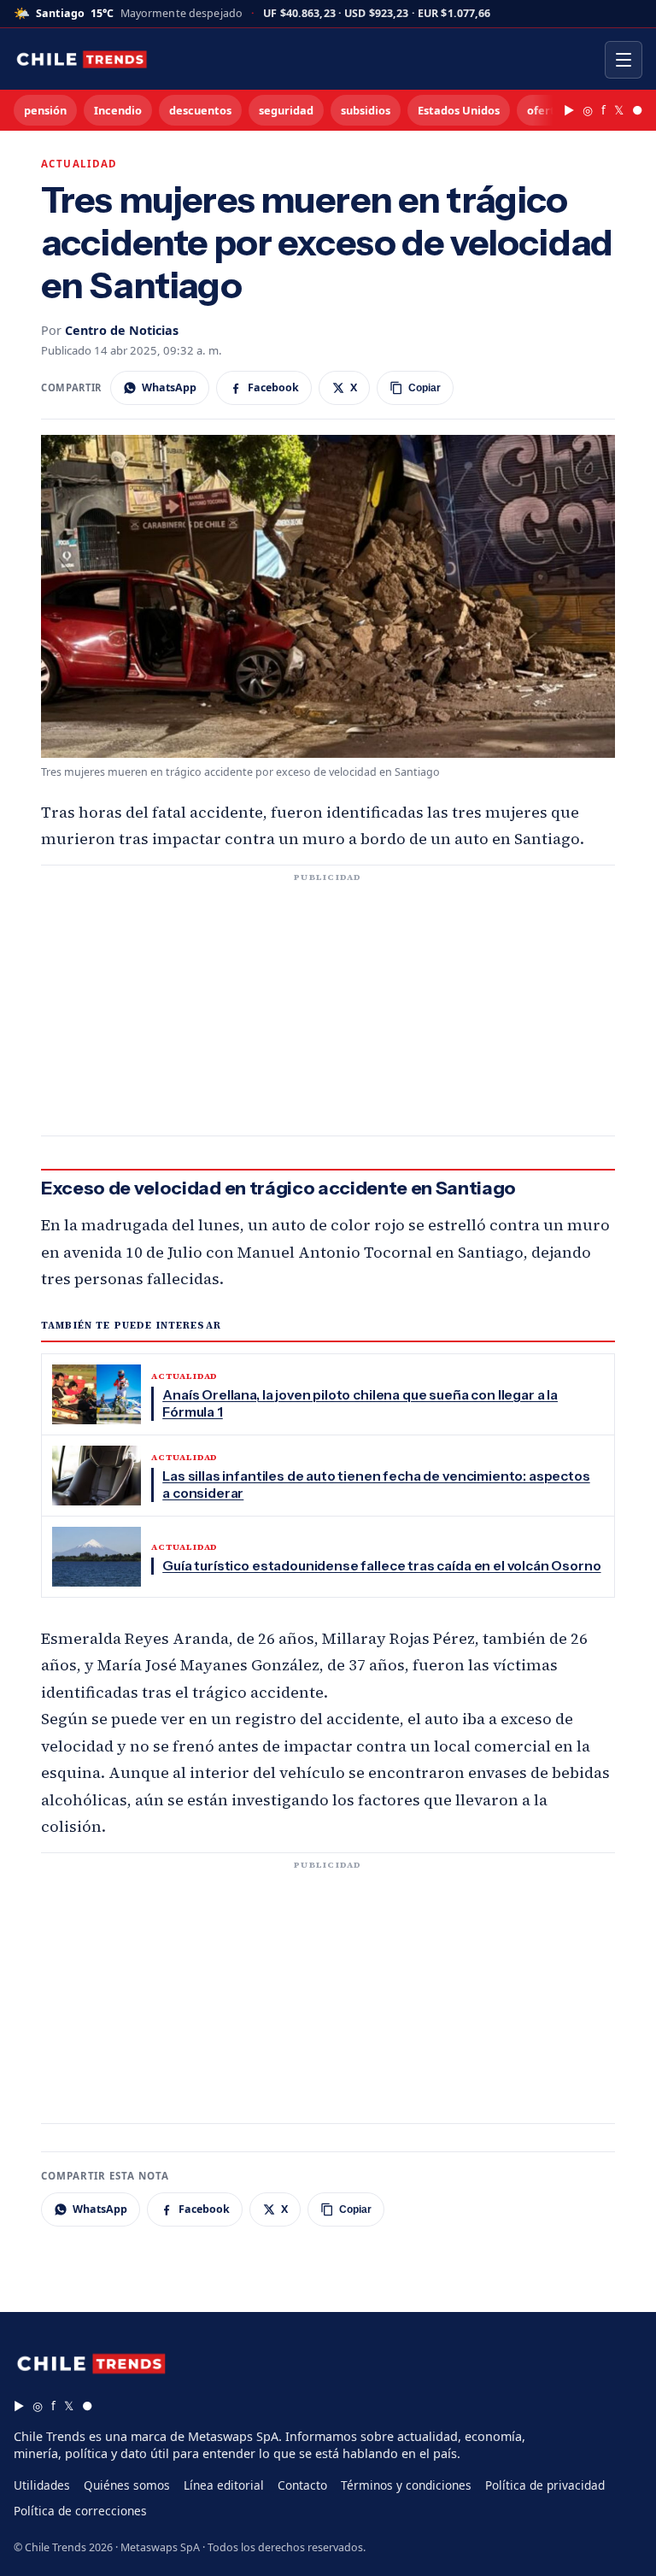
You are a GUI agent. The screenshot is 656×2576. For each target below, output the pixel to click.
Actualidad (79, 164)
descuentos (200, 110)
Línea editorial (224, 2485)
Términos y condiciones (406, 2485)
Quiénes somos (127, 2485)
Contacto (302, 2485)
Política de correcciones (80, 2511)
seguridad (286, 110)
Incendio (118, 110)
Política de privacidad (545, 2485)
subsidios (366, 110)
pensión (45, 110)
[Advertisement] (328, 1011)
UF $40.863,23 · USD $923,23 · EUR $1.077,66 (377, 14)
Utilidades (42, 2485)
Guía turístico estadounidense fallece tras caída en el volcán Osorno (381, 1566)
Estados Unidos (459, 110)
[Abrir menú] (624, 60)
